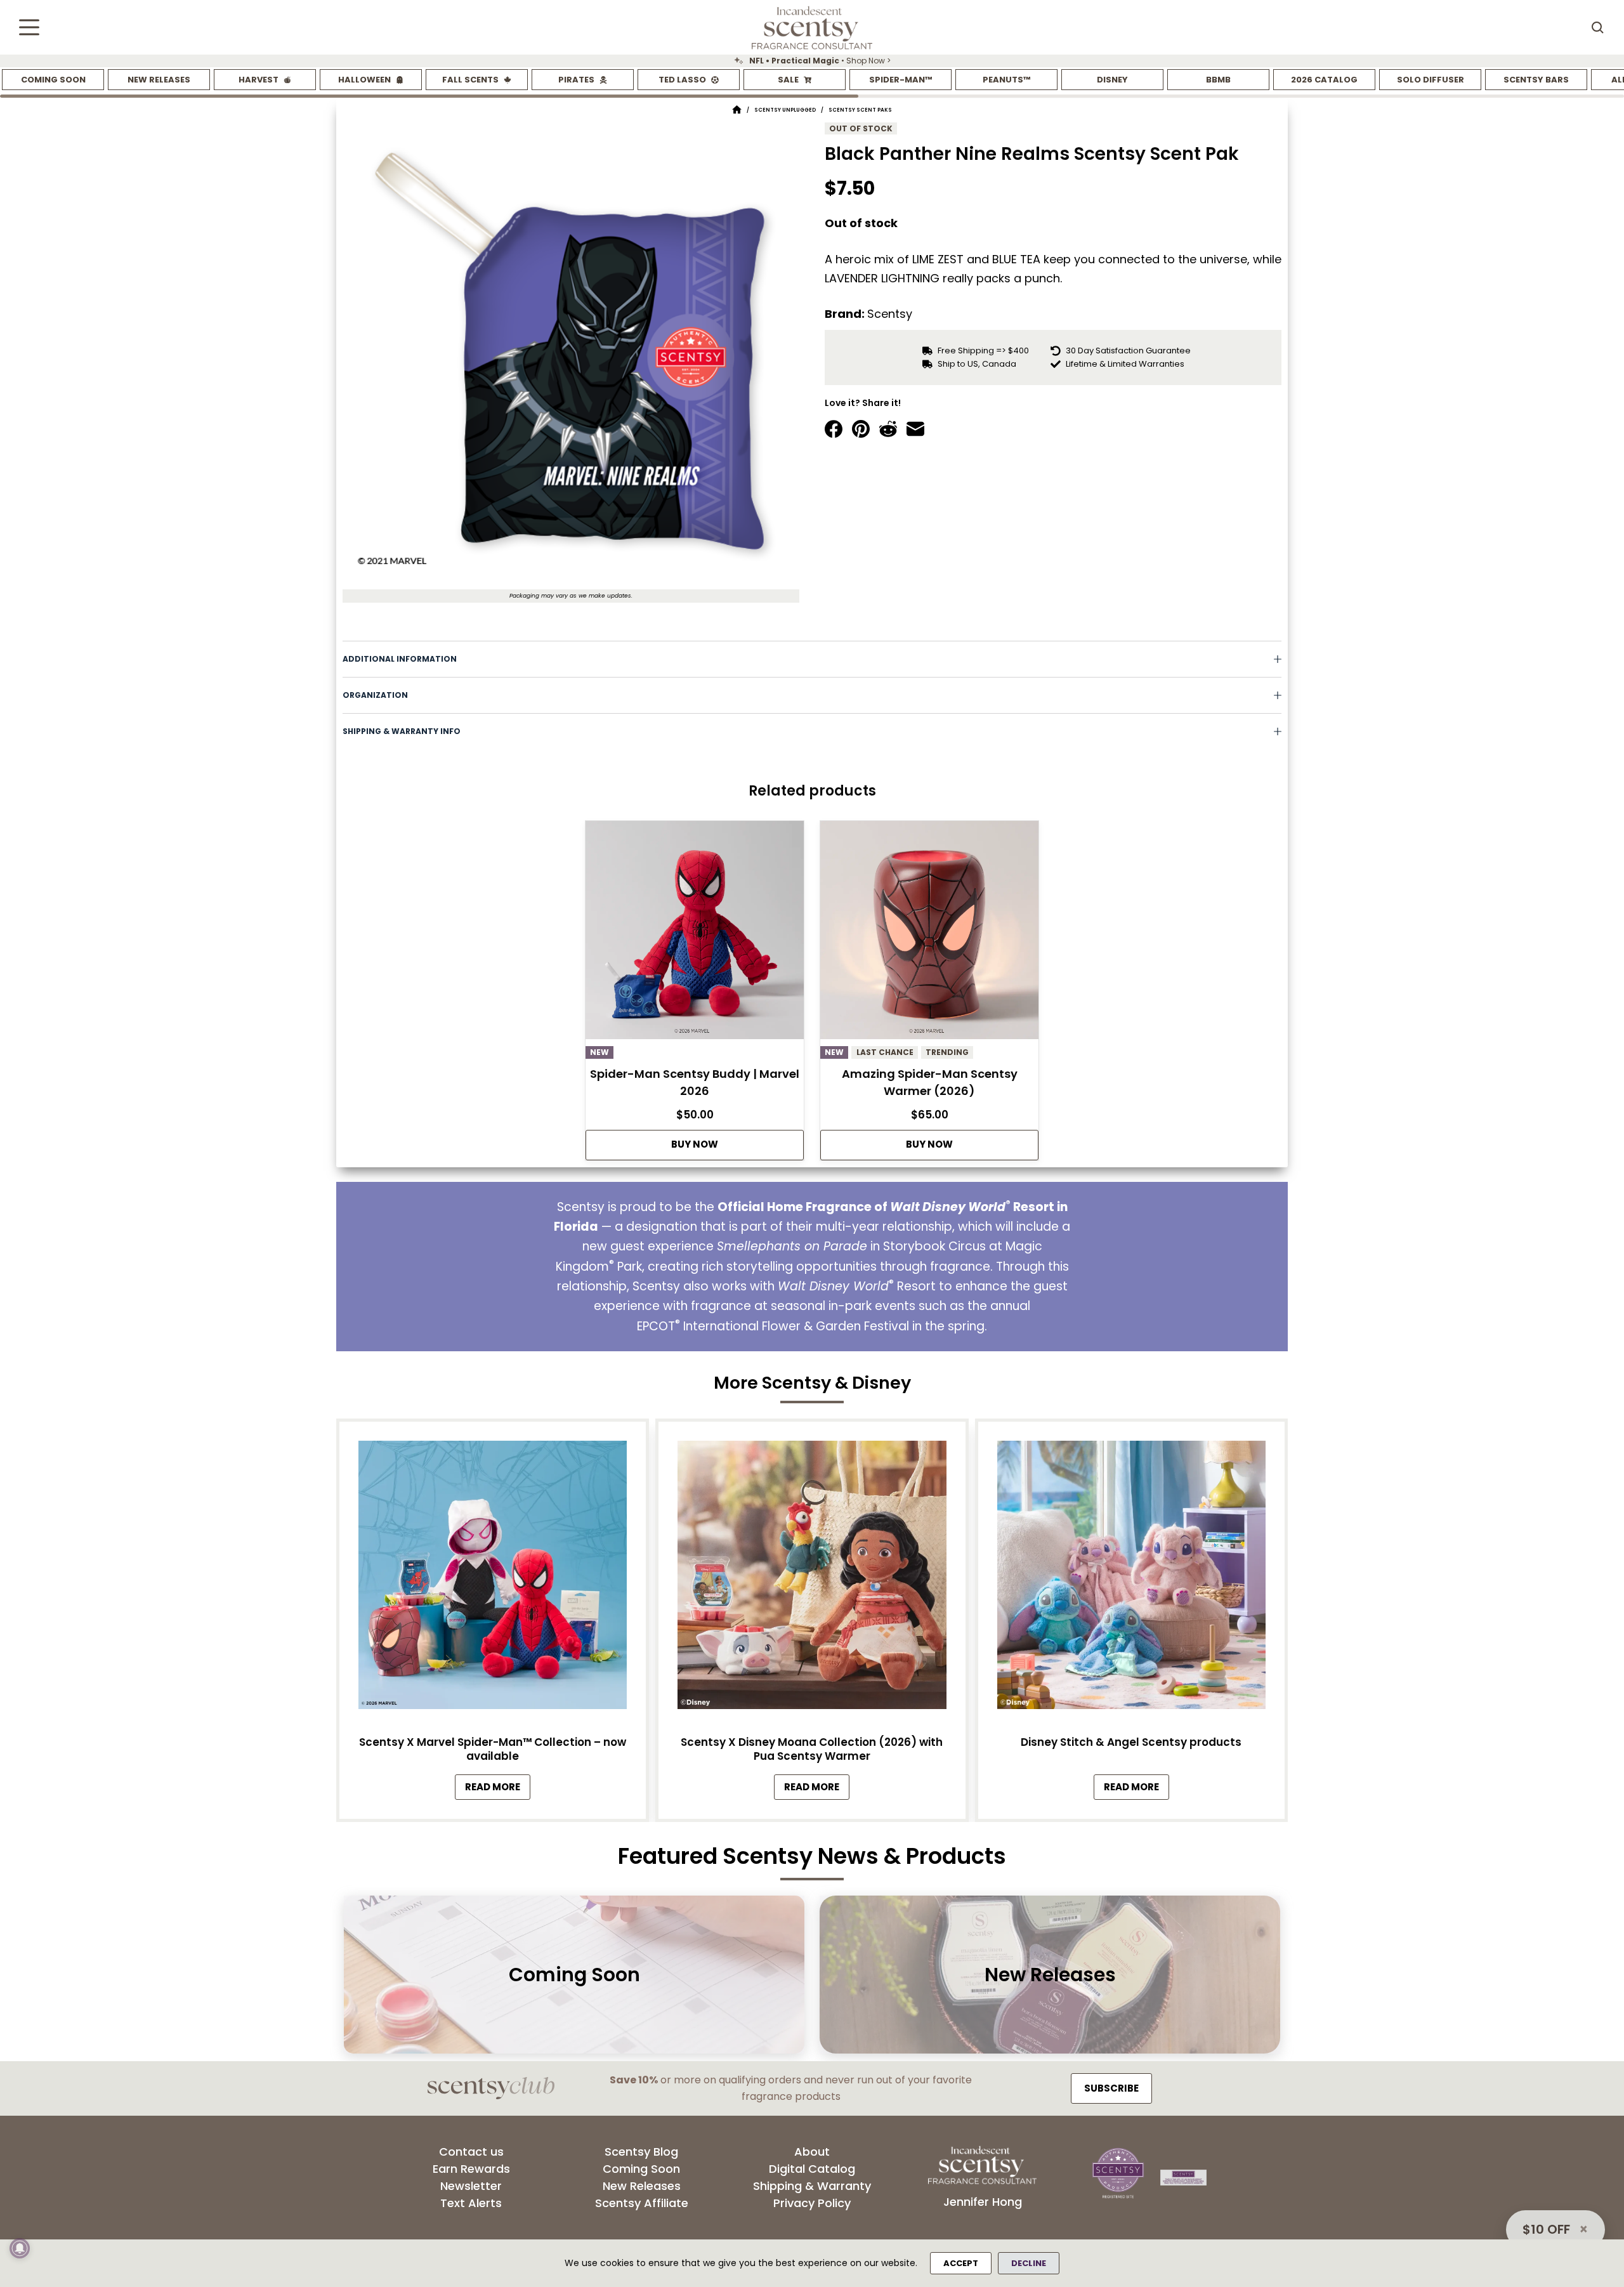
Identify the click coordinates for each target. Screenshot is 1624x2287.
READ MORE (498, 1790)
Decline (1029, 2263)
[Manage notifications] (20, 2248)
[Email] (915, 429)
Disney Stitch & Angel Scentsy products (1131, 1742)
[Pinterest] (861, 429)
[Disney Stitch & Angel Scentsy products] (1131, 1578)
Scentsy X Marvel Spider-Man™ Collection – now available (493, 1749)
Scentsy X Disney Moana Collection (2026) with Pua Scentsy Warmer (812, 1749)
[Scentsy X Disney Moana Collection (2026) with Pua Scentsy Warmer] (812, 1578)
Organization (375, 695)
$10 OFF (1546, 2229)
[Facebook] (834, 429)
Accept (961, 2263)
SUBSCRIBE (1111, 2088)
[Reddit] (888, 429)
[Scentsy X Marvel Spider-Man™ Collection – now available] (493, 1578)
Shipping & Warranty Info (402, 731)
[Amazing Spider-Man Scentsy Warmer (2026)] (929, 934)
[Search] (1597, 27)
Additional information (400, 659)
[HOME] (737, 110)
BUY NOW (695, 1144)
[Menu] (29, 27)
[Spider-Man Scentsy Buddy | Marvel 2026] (695, 934)
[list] (812, 61)
